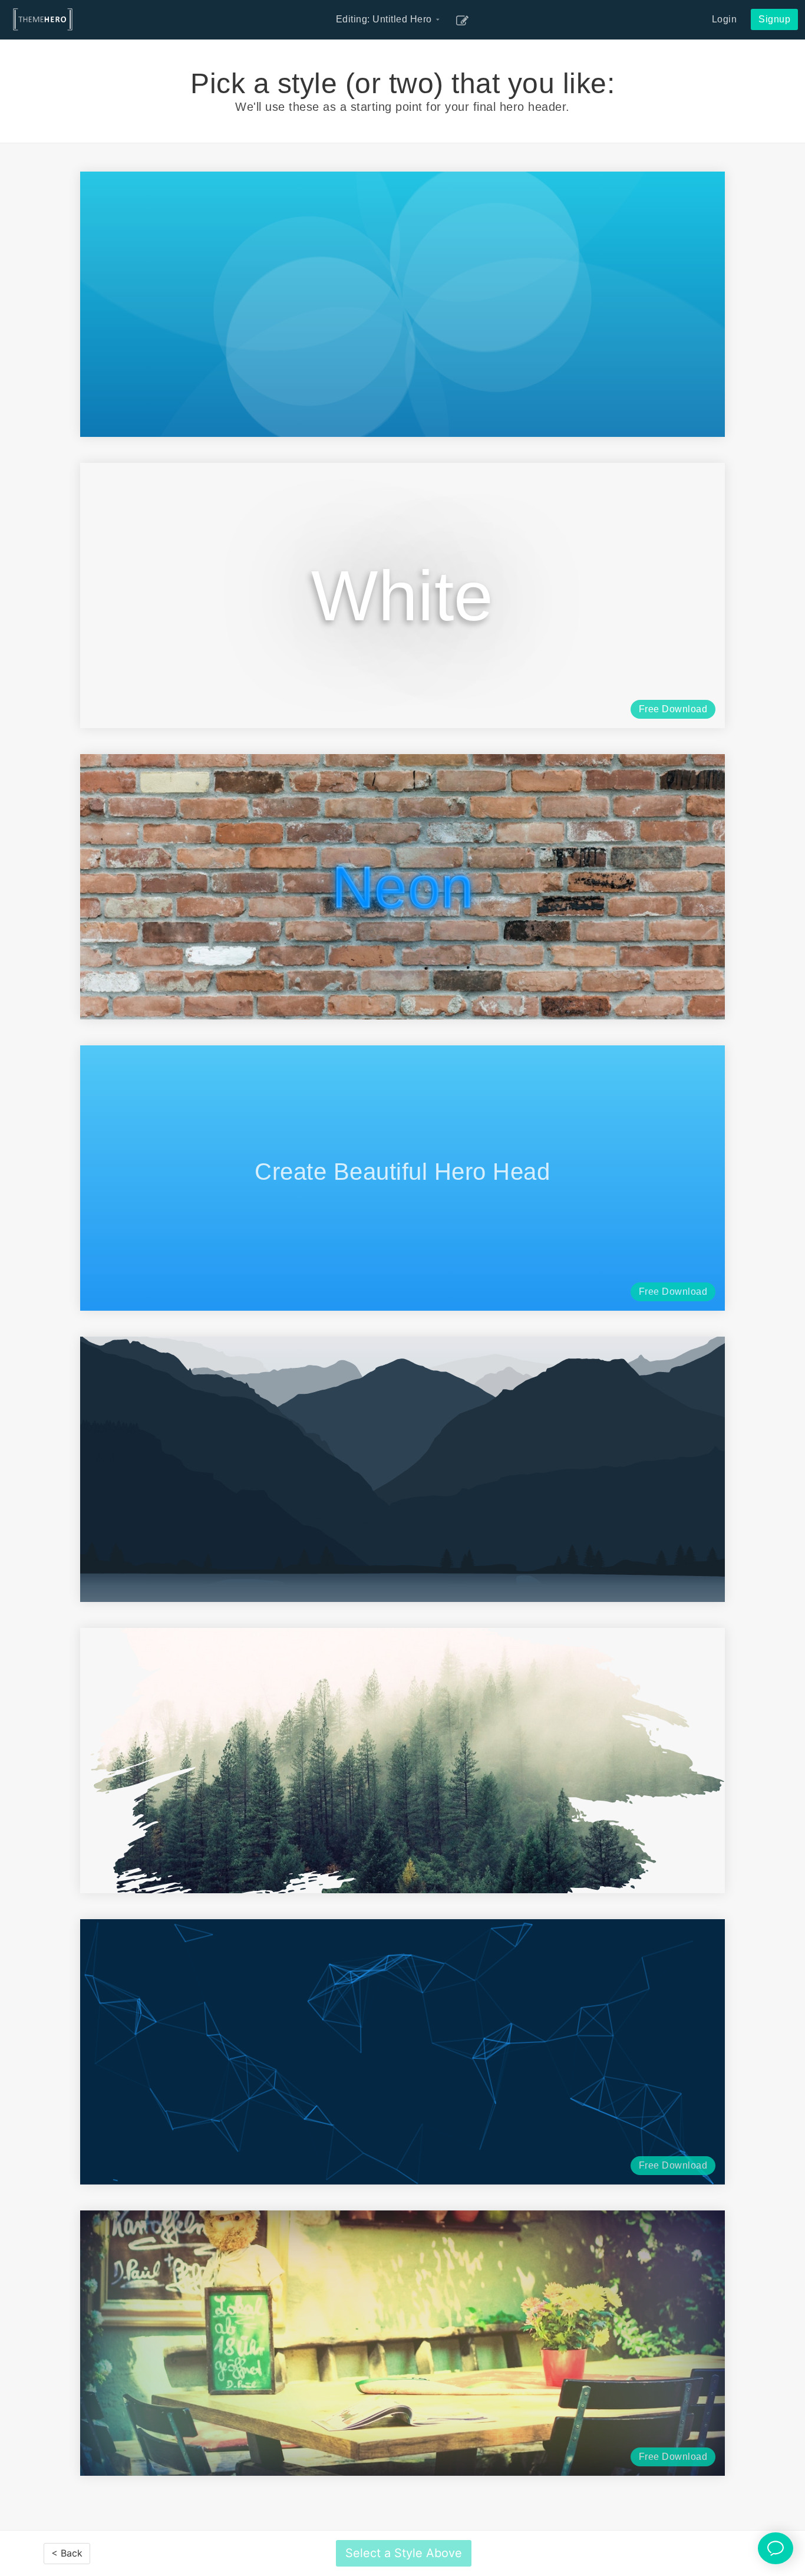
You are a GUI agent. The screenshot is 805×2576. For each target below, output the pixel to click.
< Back (67, 2553)
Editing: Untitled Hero (389, 19)
